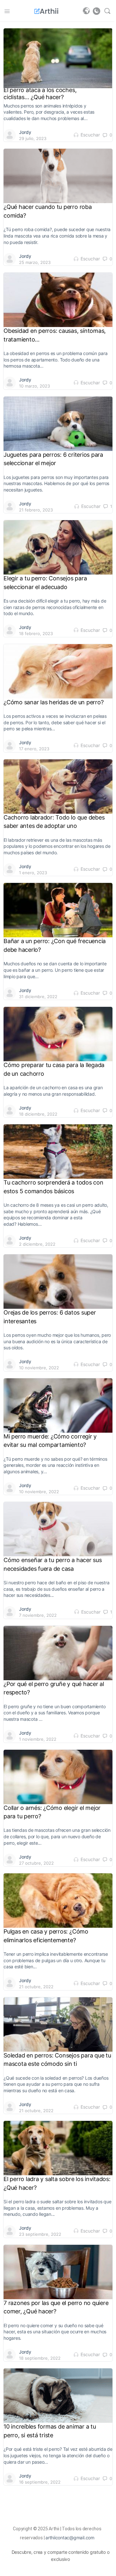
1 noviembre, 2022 (38, 1739)
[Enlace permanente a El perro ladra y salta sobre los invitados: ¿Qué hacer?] (58, 2148)
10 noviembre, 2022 (39, 1368)
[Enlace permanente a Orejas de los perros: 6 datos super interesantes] (58, 1281)
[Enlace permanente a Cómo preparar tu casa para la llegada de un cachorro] (58, 1034)
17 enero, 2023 (34, 749)
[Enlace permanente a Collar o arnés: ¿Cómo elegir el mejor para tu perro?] (58, 1777)
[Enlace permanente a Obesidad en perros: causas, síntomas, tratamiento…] (58, 300)
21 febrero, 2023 (36, 510)
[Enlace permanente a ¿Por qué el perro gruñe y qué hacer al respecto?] (58, 1653)
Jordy (25, 132)
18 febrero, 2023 (36, 633)
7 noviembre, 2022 (38, 1615)
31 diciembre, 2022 (38, 997)
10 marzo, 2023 (34, 386)
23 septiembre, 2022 (40, 2234)
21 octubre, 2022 (36, 1987)
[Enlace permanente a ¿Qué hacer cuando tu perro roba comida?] (58, 176)
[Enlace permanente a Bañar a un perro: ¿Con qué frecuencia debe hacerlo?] (58, 910)
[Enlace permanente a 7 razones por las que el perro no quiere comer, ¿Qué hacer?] (58, 2272)
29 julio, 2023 (33, 138)
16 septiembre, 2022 (40, 2482)
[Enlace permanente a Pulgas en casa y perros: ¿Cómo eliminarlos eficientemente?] (58, 1900)
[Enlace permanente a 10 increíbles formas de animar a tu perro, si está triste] (58, 2395)
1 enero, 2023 (33, 873)
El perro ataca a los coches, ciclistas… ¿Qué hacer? (40, 94)
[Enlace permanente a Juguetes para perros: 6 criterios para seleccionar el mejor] (58, 424)
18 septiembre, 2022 (40, 2358)
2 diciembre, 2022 (37, 1244)
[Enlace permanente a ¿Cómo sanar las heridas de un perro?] (58, 671)
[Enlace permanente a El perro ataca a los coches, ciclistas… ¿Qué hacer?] (58, 58)
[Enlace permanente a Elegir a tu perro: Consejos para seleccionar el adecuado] (58, 547)
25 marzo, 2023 (35, 262)
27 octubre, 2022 (36, 1863)
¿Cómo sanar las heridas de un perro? (53, 702)
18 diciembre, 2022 (38, 1114)
